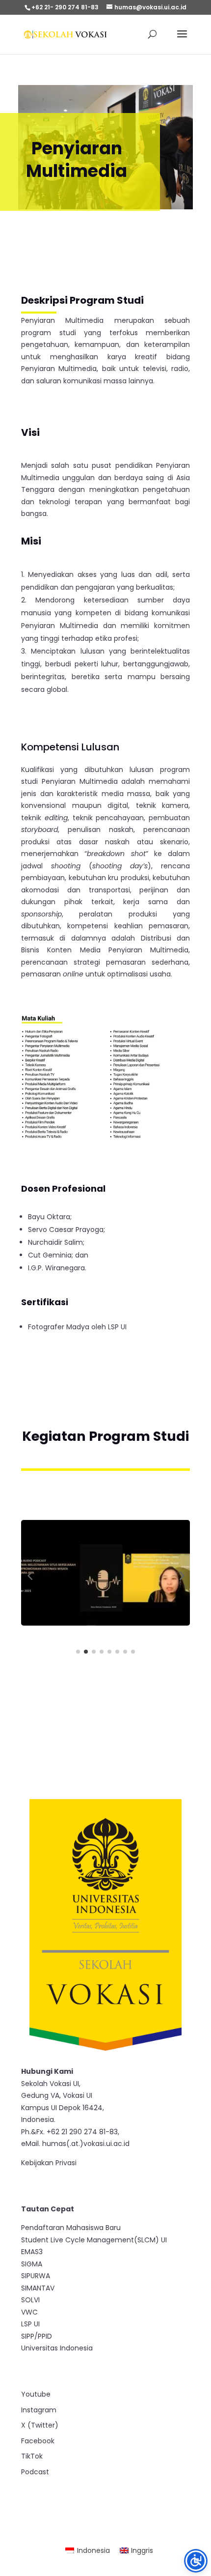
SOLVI (30, 2300)
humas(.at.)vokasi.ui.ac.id (86, 2144)
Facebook (38, 2441)
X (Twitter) (40, 2425)
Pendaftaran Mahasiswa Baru (71, 2228)
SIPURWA (36, 2276)
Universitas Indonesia (57, 2348)
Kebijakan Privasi (49, 2163)
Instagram (39, 2410)
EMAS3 (32, 2252)
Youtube (36, 2394)
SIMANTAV (38, 2288)
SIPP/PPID (37, 2336)
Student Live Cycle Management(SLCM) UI (94, 2240)
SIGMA (32, 2264)
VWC (29, 2312)
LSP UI (30, 2324)
